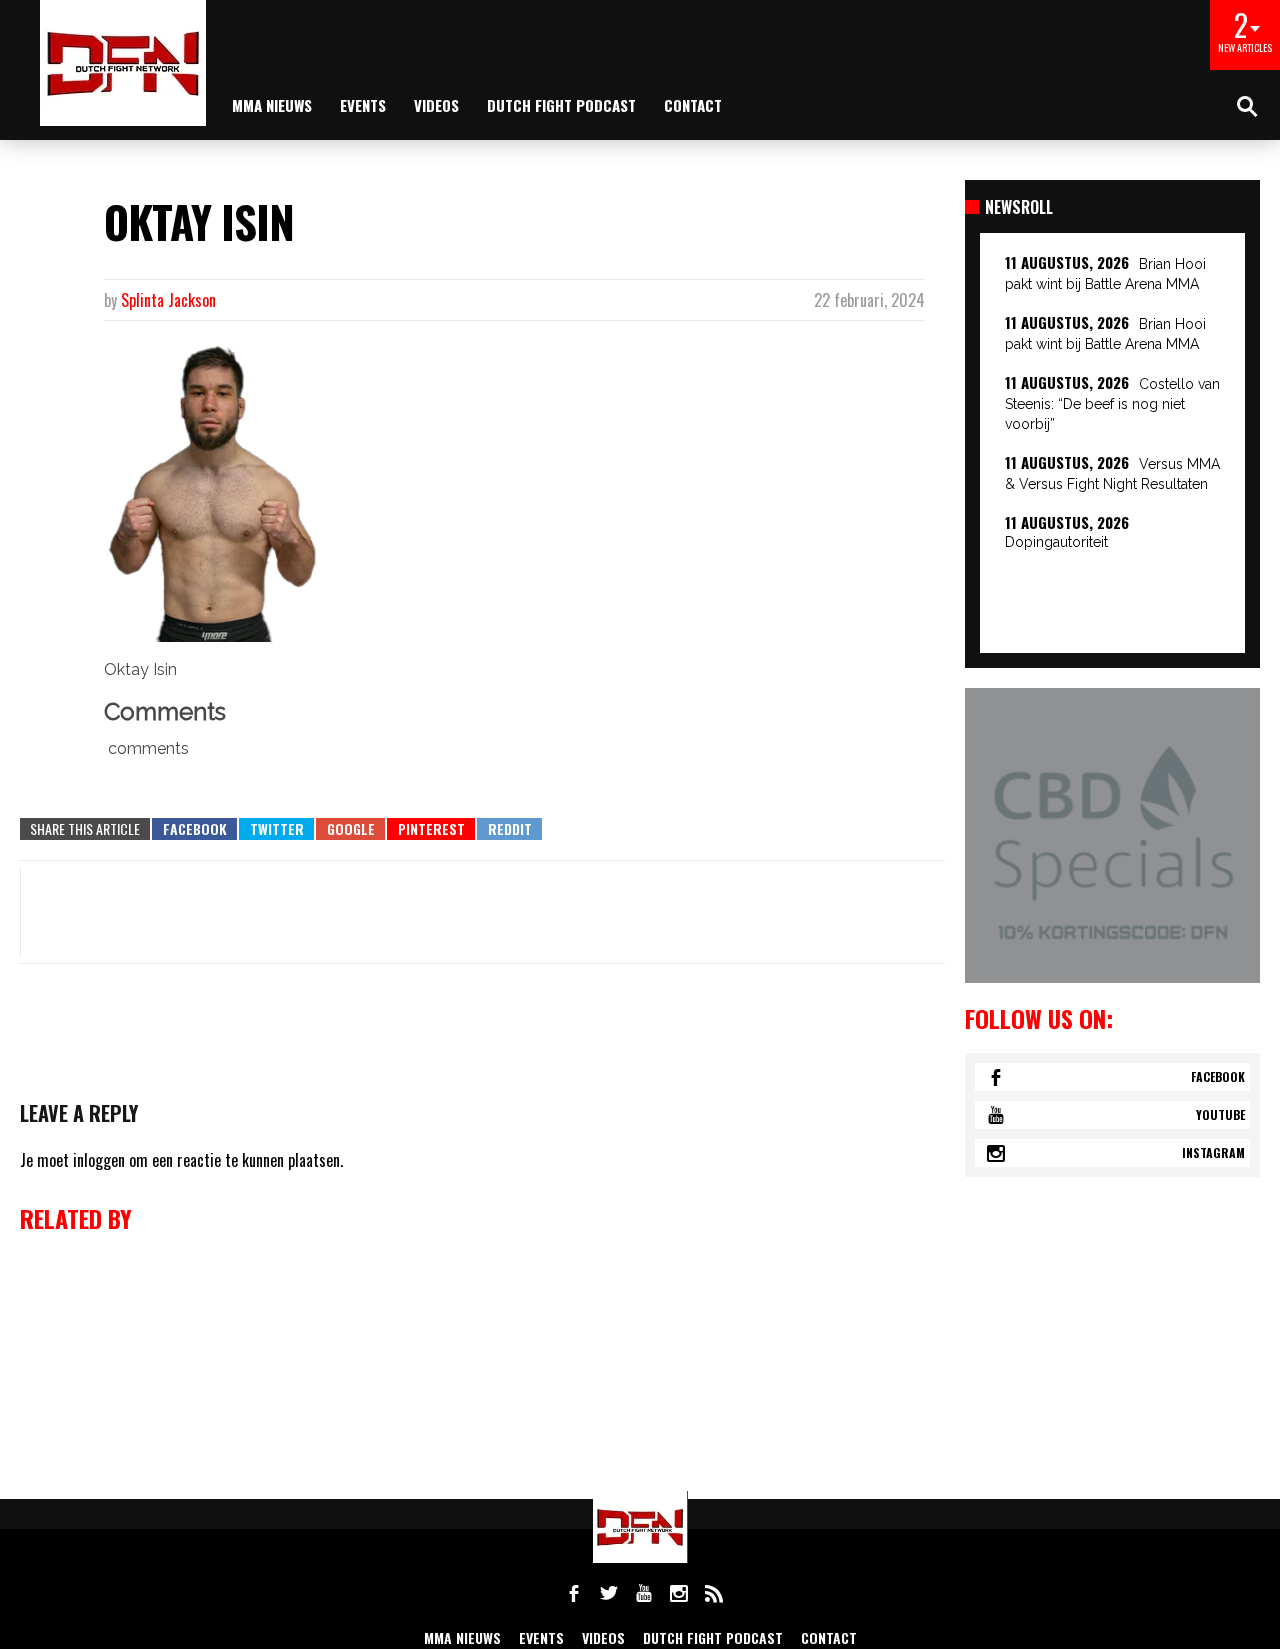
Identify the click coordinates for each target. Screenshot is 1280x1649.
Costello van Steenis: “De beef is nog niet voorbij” (1112, 404)
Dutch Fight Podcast (561, 105)
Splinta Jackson (168, 300)
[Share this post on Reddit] (509, 829)
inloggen (99, 1160)
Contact (693, 105)
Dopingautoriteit (1056, 542)
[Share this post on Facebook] (194, 829)
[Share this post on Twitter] (276, 829)
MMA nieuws (272, 105)
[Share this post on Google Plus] (350, 829)
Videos (436, 105)
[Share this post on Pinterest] (431, 829)
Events (363, 105)
